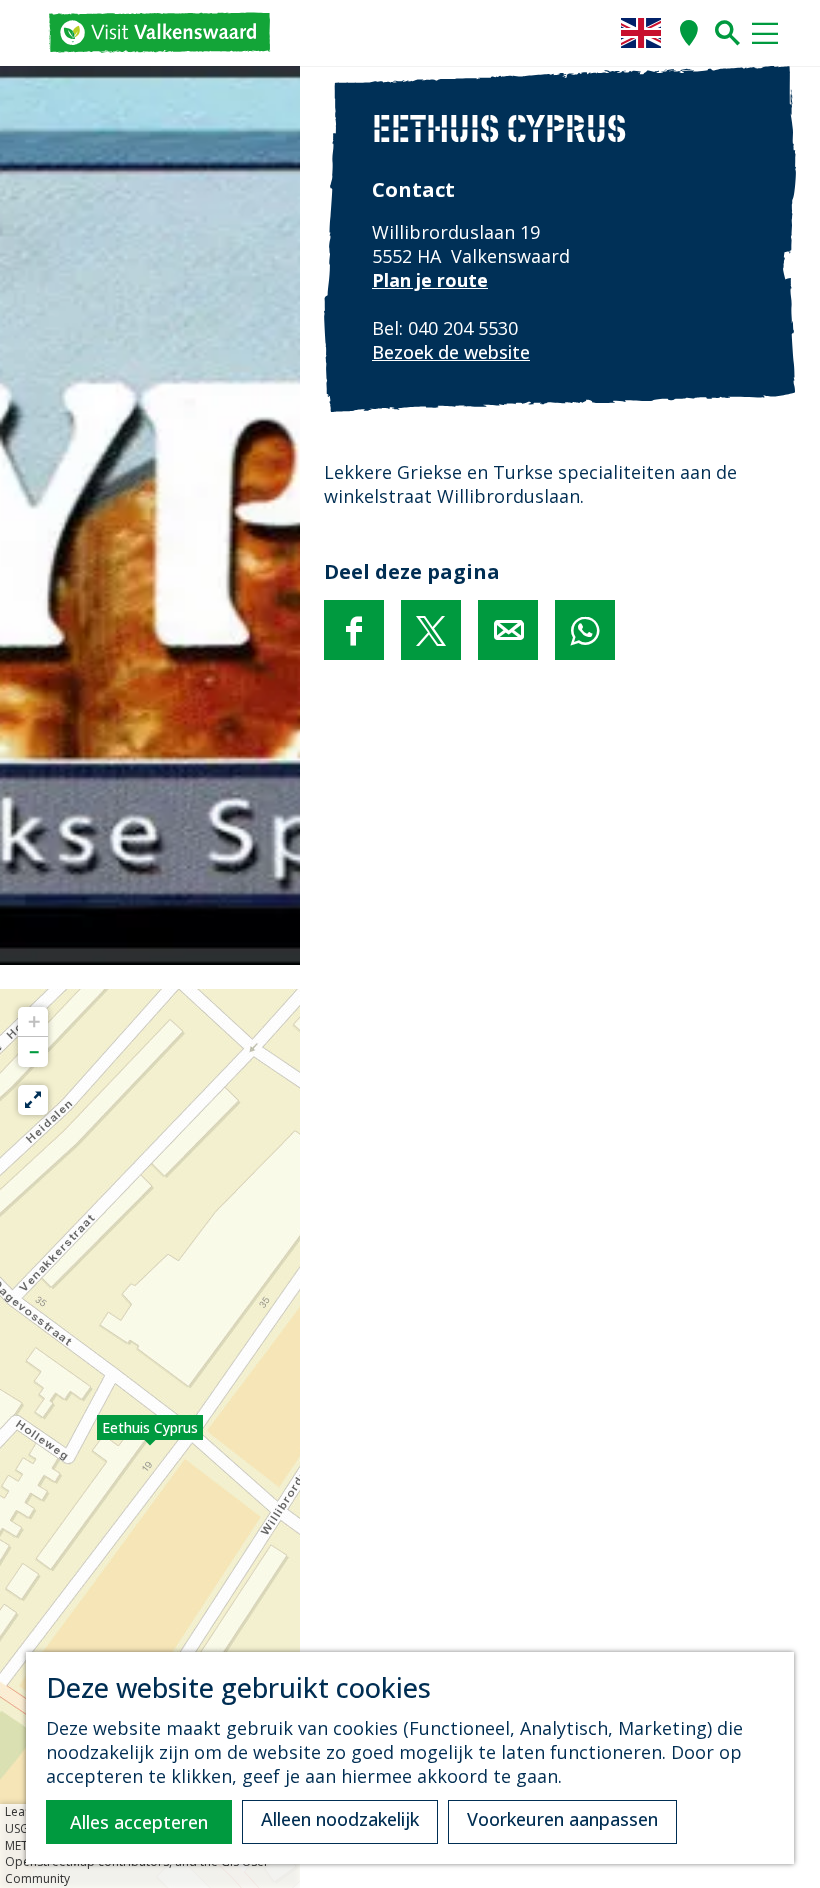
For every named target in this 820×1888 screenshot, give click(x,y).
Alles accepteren (139, 1822)
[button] (150, 1438)
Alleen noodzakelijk (340, 1819)
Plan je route (430, 280)
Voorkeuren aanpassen (562, 1819)
